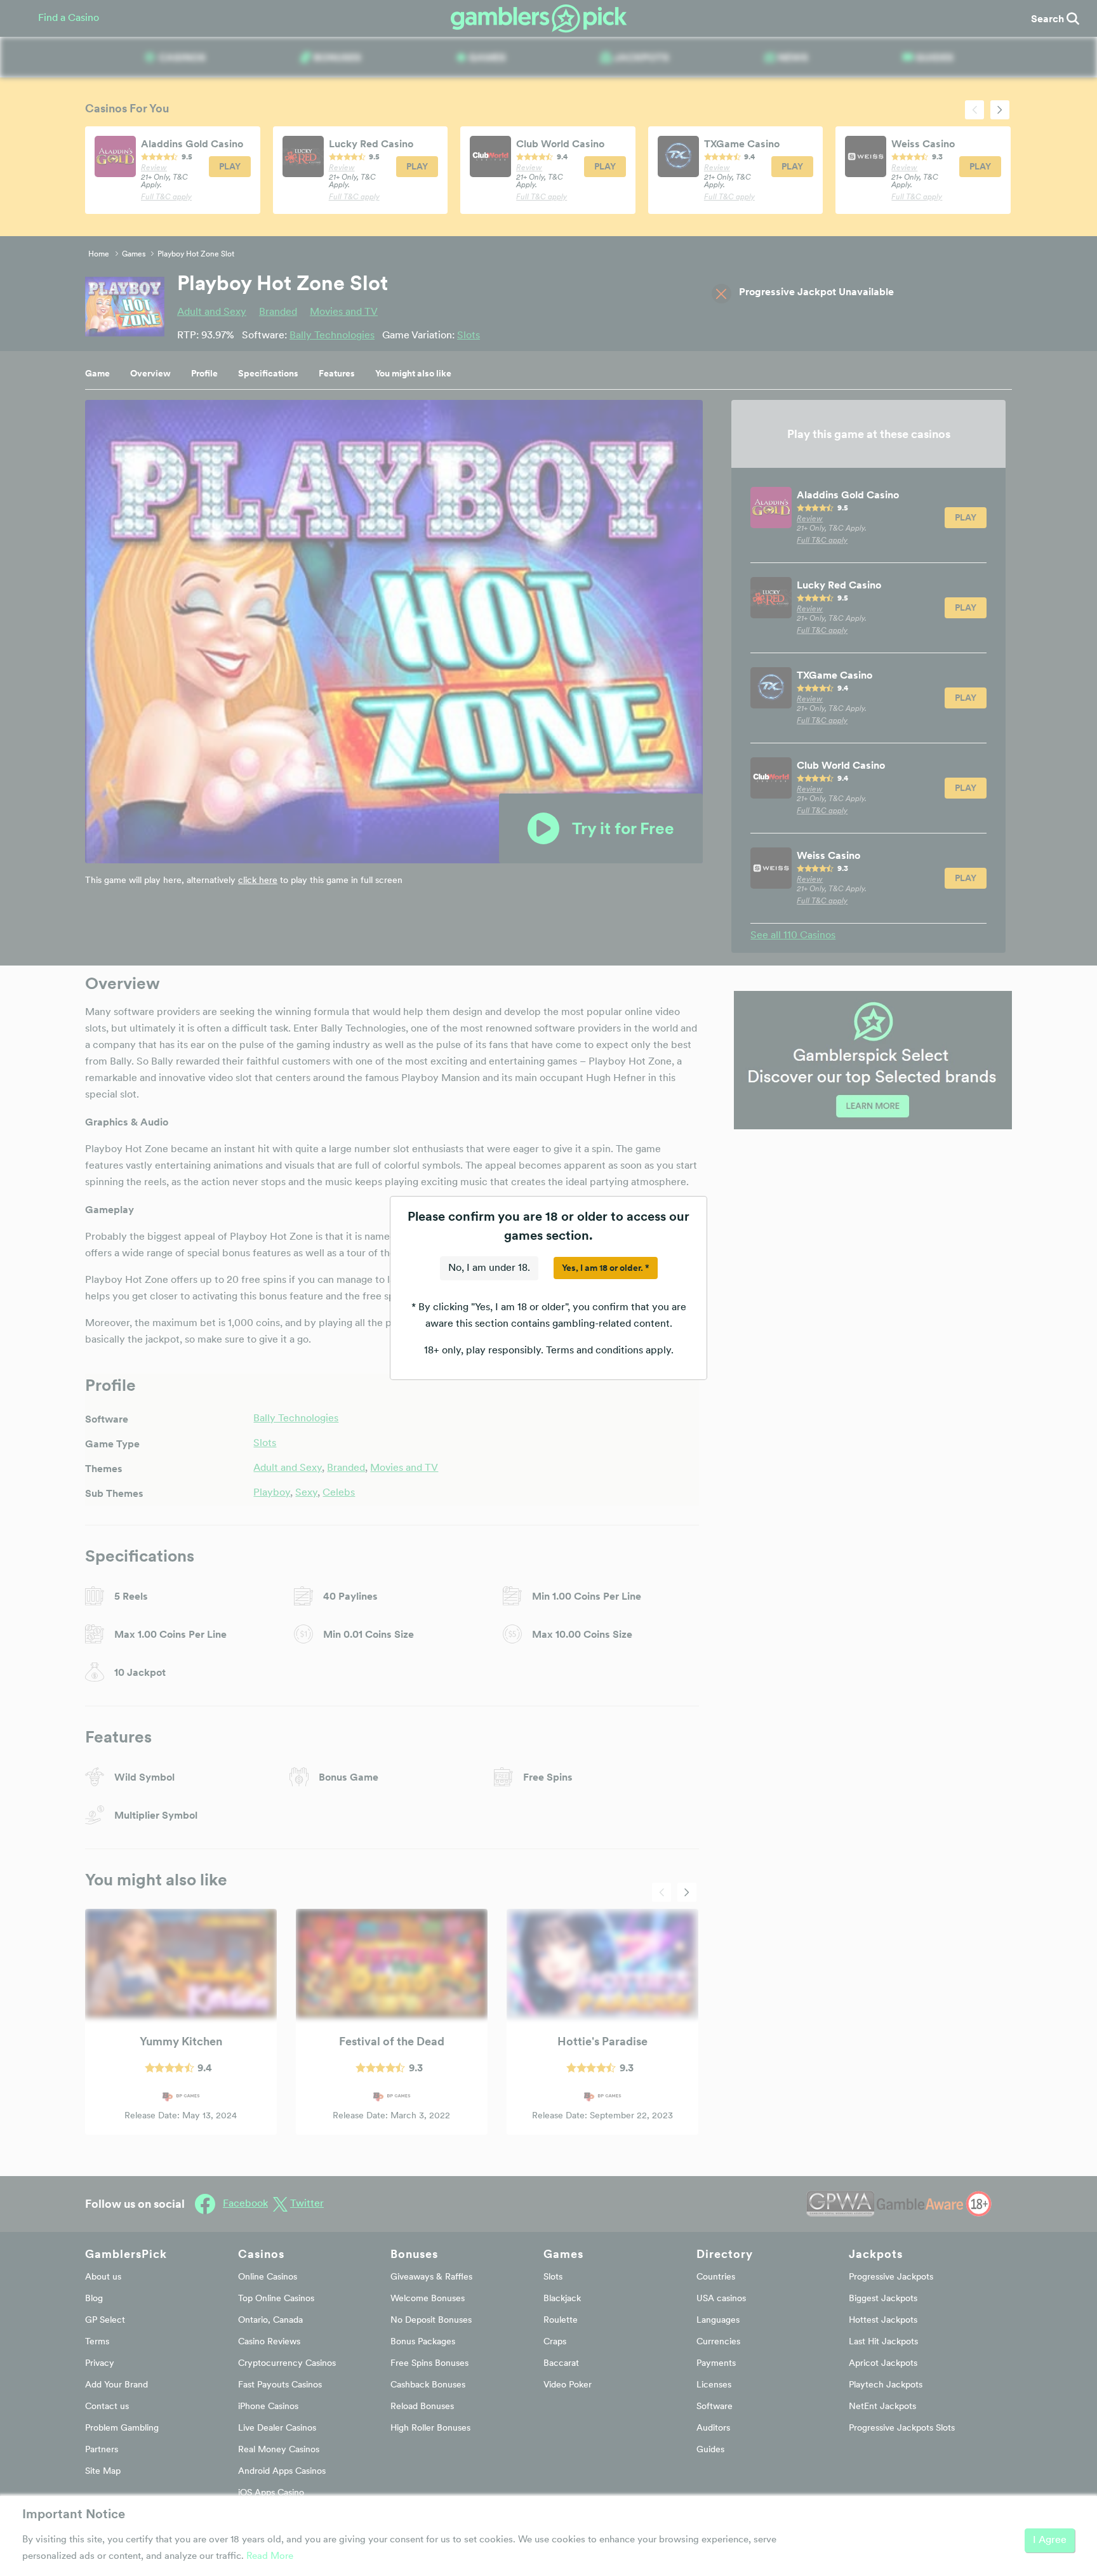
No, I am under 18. (489, 1268)
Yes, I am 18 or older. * (606, 1268)
